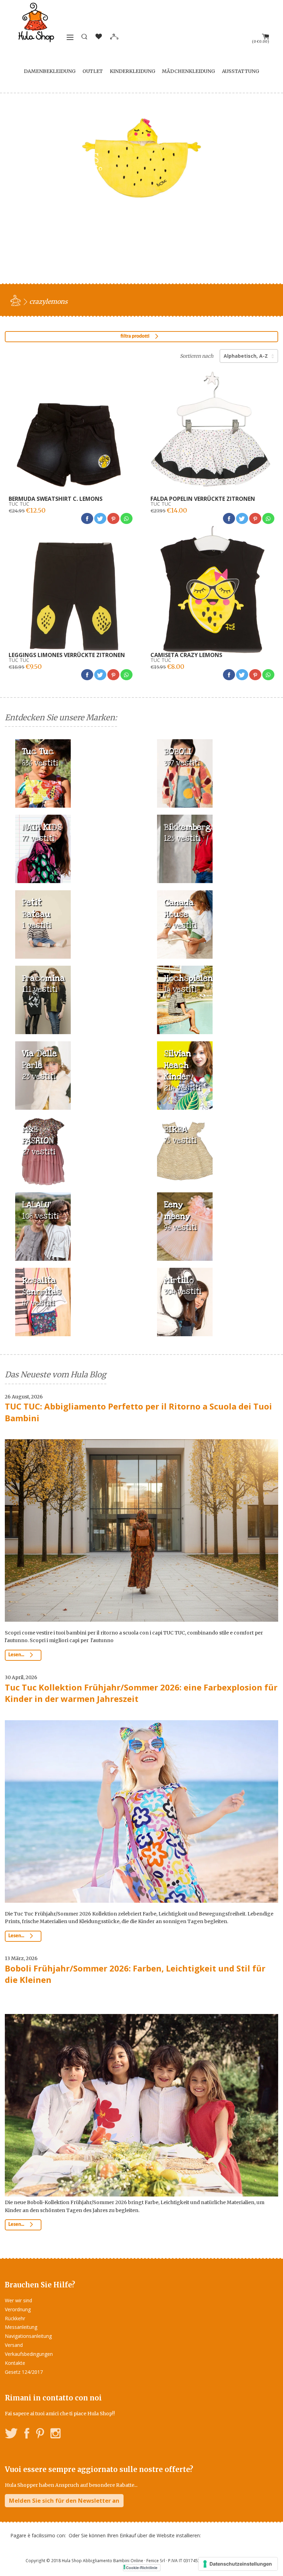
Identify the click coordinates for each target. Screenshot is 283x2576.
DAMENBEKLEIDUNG (50, 71)
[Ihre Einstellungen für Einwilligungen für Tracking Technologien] (238, 2564)
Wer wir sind (18, 2300)
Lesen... (17, 1655)
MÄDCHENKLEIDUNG (188, 71)
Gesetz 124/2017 (24, 2372)
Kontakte (15, 2363)
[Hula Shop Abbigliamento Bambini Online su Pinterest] (40, 2434)
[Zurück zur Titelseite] (17, 300)
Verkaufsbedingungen (29, 2354)
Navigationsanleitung (28, 2336)
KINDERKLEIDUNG (133, 71)
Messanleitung (21, 2327)
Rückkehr (15, 2318)
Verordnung (18, 2309)
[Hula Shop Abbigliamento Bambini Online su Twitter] (11, 2434)
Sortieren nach (197, 356)
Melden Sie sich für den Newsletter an (64, 2500)
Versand (14, 2345)
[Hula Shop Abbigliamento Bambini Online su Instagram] (55, 2434)
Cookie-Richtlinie (142, 2568)
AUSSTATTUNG (241, 71)
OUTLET (93, 71)
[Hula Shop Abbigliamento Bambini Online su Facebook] (27, 2434)
